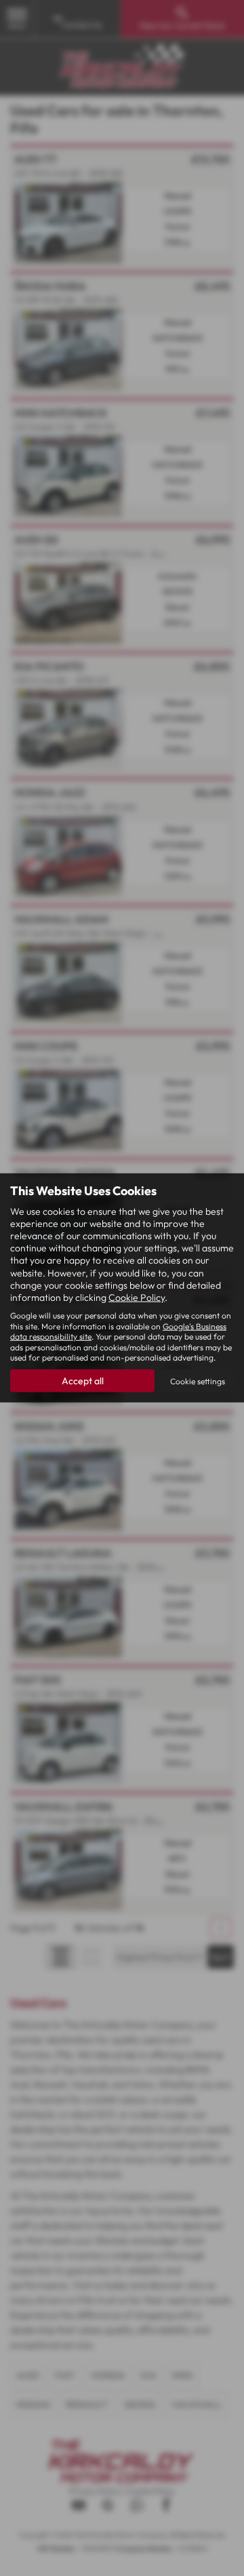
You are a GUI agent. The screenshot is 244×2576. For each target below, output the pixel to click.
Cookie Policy (137, 1297)
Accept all (83, 1381)
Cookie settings (198, 1381)
